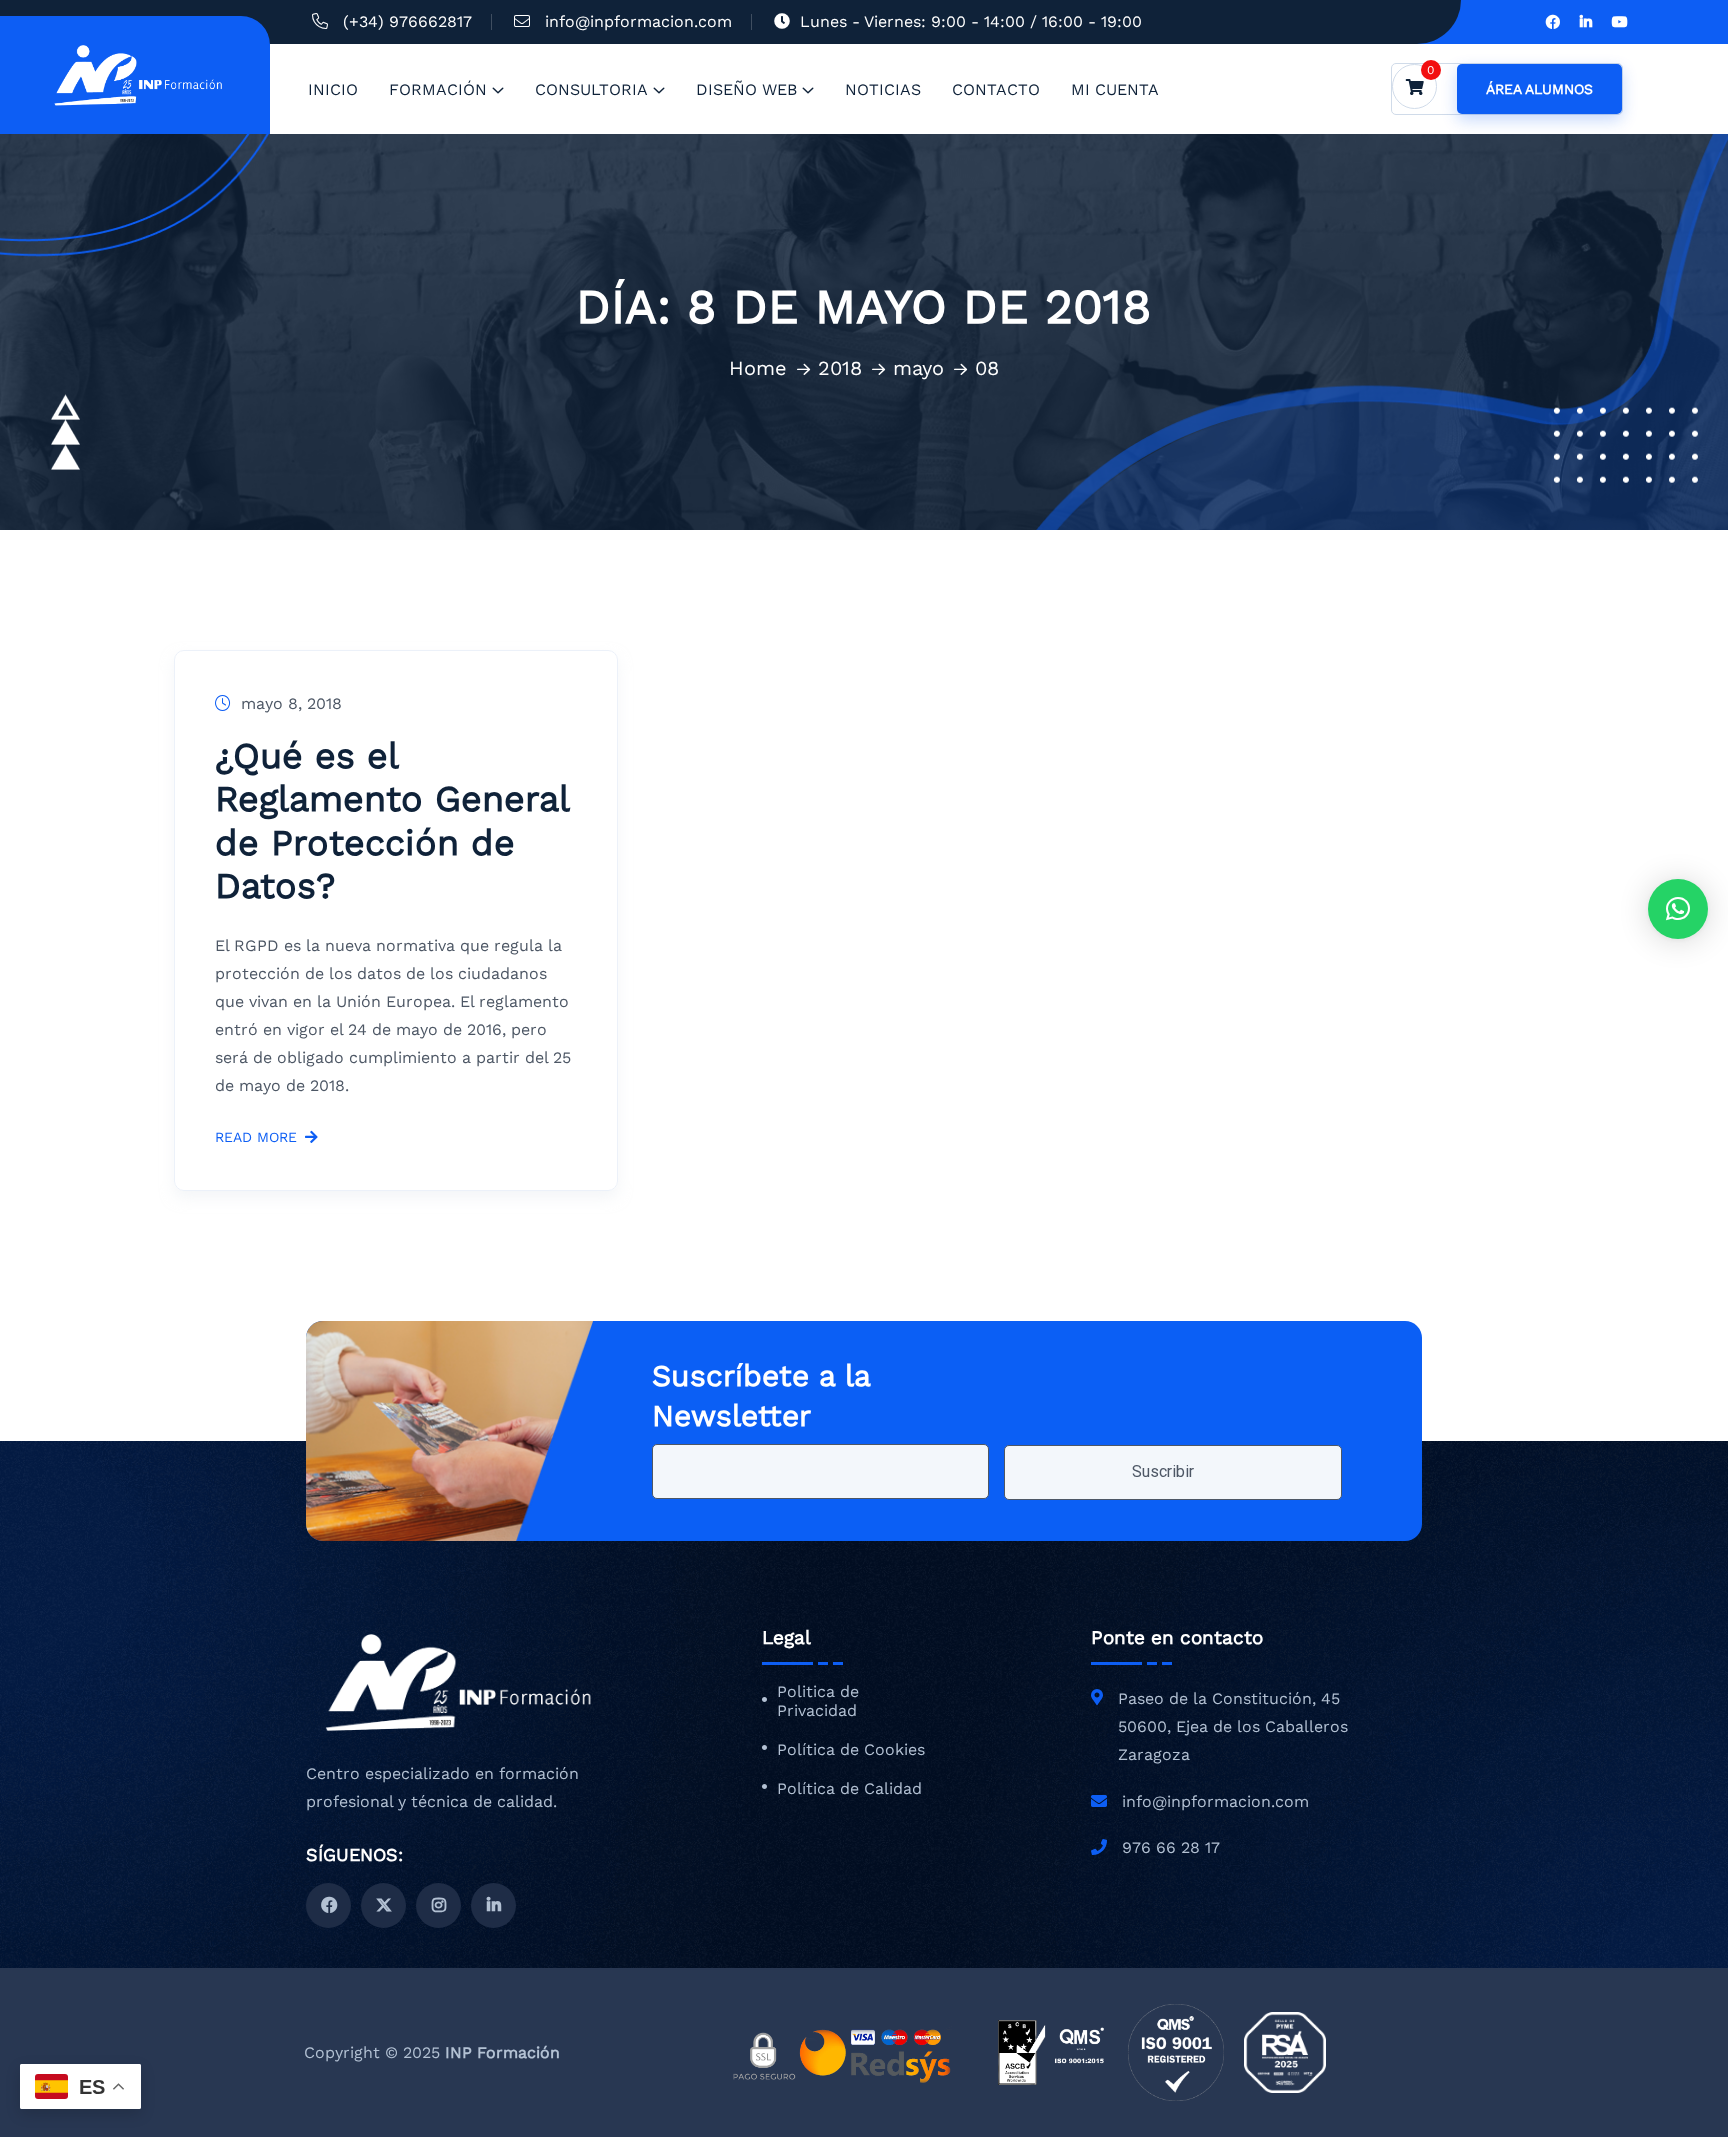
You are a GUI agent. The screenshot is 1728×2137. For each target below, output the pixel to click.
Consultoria (591, 89)
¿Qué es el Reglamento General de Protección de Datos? (392, 821)
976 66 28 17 (1171, 1847)
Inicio (333, 89)
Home (758, 368)
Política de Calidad (849, 1789)
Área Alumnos (1539, 89)
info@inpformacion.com (638, 21)
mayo (918, 368)
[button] (1678, 909)
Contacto (996, 89)
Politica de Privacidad (818, 1701)
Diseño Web (746, 89)
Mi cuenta (1115, 89)
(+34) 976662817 (407, 21)
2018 (840, 368)
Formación (438, 89)
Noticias (883, 89)
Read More (256, 1137)
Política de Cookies (851, 1750)
